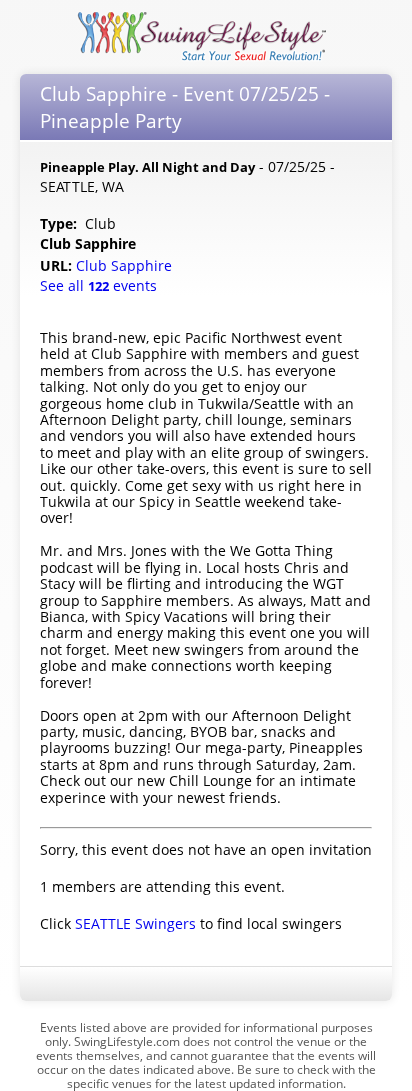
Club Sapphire (126, 265)
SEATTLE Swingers (135, 923)
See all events (98, 285)
